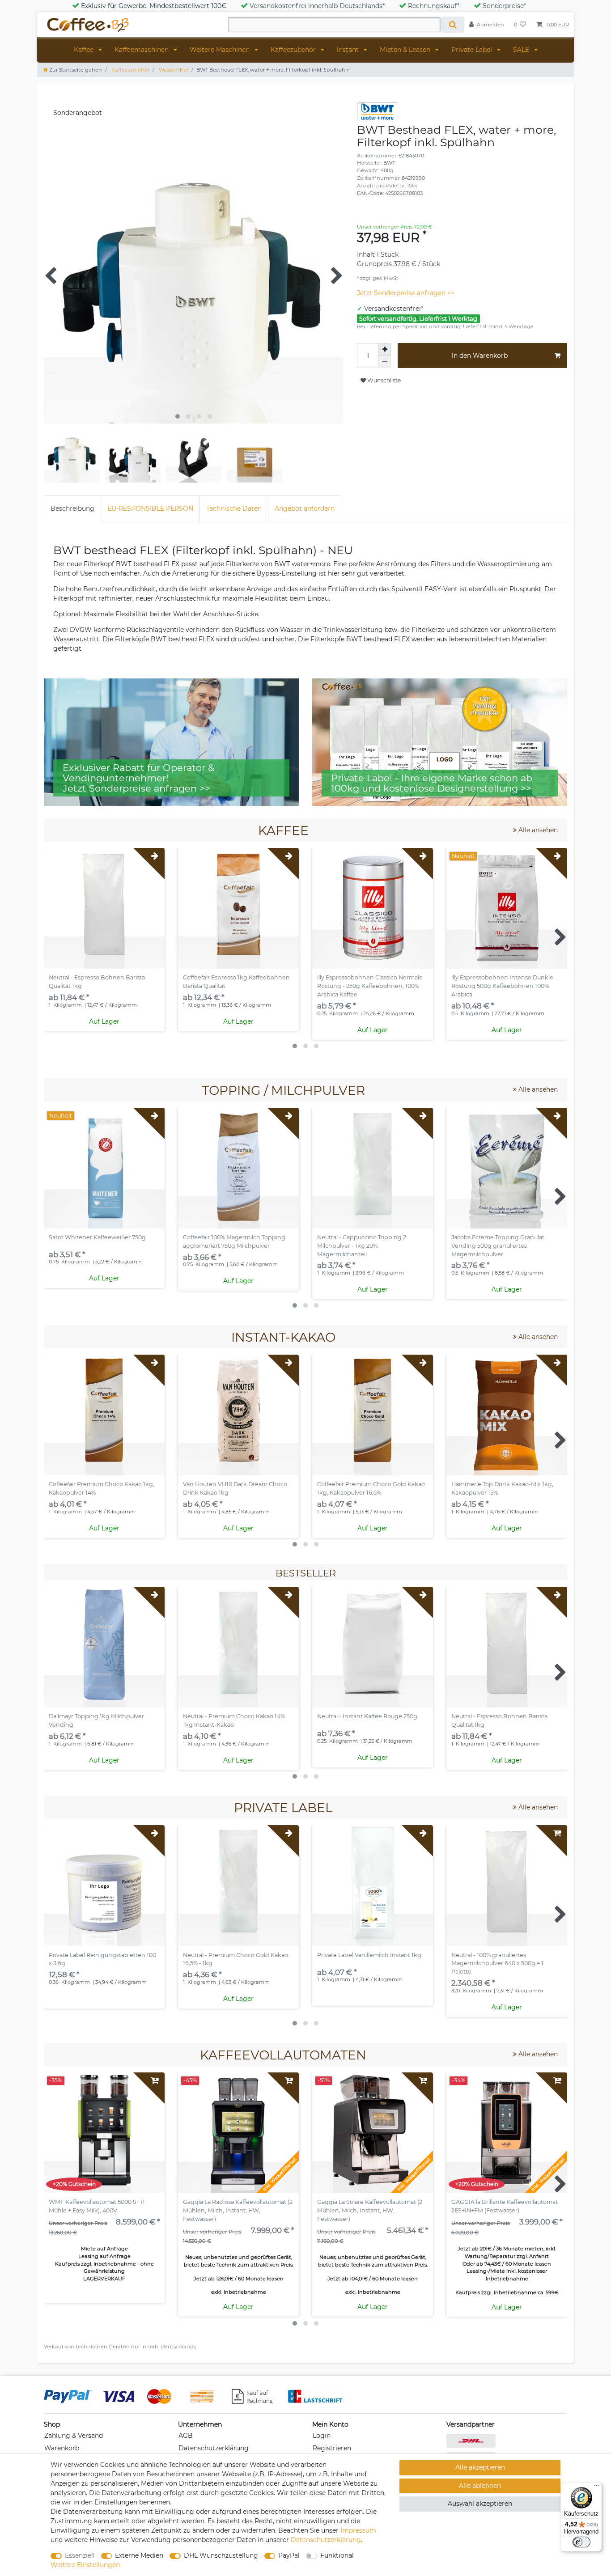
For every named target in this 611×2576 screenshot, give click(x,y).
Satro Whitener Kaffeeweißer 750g (97, 1237)
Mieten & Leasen (406, 50)
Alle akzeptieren (480, 2467)
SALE (522, 50)
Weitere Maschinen (221, 50)
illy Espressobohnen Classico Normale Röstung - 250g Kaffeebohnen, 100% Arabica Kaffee (370, 986)
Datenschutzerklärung (214, 2448)
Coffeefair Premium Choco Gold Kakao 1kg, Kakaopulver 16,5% (371, 1488)
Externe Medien (139, 2555)
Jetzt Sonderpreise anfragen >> (406, 293)
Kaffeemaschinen (142, 50)
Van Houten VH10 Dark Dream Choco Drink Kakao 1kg (235, 1488)
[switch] (581, 2542)
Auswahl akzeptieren (480, 2504)
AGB (186, 2436)
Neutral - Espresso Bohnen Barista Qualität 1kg (97, 982)
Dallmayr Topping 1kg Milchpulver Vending (96, 1720)
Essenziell (80, 2555)
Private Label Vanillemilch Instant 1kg (369, 1955)
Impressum (358, 2530)
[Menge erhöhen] (385, 349)
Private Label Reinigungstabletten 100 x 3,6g (102, 1959)
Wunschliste (383, 380)
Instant (349, 50)
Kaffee (85, 50)
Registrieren (332, 2448)
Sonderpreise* (504, 6)
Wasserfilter (173, 70)
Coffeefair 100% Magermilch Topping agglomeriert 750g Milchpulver (234, 1241)
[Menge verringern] (385, 362)
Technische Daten (234, 508)
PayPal (289, 2555)
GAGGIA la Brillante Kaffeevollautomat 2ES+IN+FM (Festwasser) (505, 2206)
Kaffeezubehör (294, 50)
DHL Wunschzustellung (221, 2555)
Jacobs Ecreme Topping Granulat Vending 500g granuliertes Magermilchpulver (498, 1246)
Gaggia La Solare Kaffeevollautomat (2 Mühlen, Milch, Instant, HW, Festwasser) (370, 2210)
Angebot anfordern (305, 508)
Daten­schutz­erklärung (326, 2540)
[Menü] (597, 2487)
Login (322, 2436)
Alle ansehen (537, 830)
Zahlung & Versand (74, 2436)
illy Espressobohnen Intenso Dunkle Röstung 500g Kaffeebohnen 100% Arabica (502, 986)
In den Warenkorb (480, 356)
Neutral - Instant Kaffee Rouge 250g (367, 1716)
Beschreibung (72, 508)
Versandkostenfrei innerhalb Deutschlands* (317, 6)
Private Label (473, 50)
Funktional (337, 2555)
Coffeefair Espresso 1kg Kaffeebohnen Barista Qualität (236, 982)
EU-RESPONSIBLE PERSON (150, 508)
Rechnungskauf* (434, 6)
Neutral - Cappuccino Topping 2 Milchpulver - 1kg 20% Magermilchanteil (362, 1246)
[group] (238, 908)
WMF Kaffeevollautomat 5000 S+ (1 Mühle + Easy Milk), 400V (97, 2206)
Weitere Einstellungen (85, 2565)
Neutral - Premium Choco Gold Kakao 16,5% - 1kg (235, 1959)
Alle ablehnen (480, 2486)
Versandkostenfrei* (394, 309)
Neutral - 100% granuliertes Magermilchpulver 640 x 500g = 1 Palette (497, 1964)
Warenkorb (62, 2448)
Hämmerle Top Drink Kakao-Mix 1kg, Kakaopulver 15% (502, 1488)
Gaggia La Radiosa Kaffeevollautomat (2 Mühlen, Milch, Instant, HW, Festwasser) (238, 2210)
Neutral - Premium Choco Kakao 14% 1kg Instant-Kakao (234, 1720)
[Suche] (452, 25)
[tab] (72, 509)
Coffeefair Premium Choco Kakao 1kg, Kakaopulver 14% (102, 1488)
